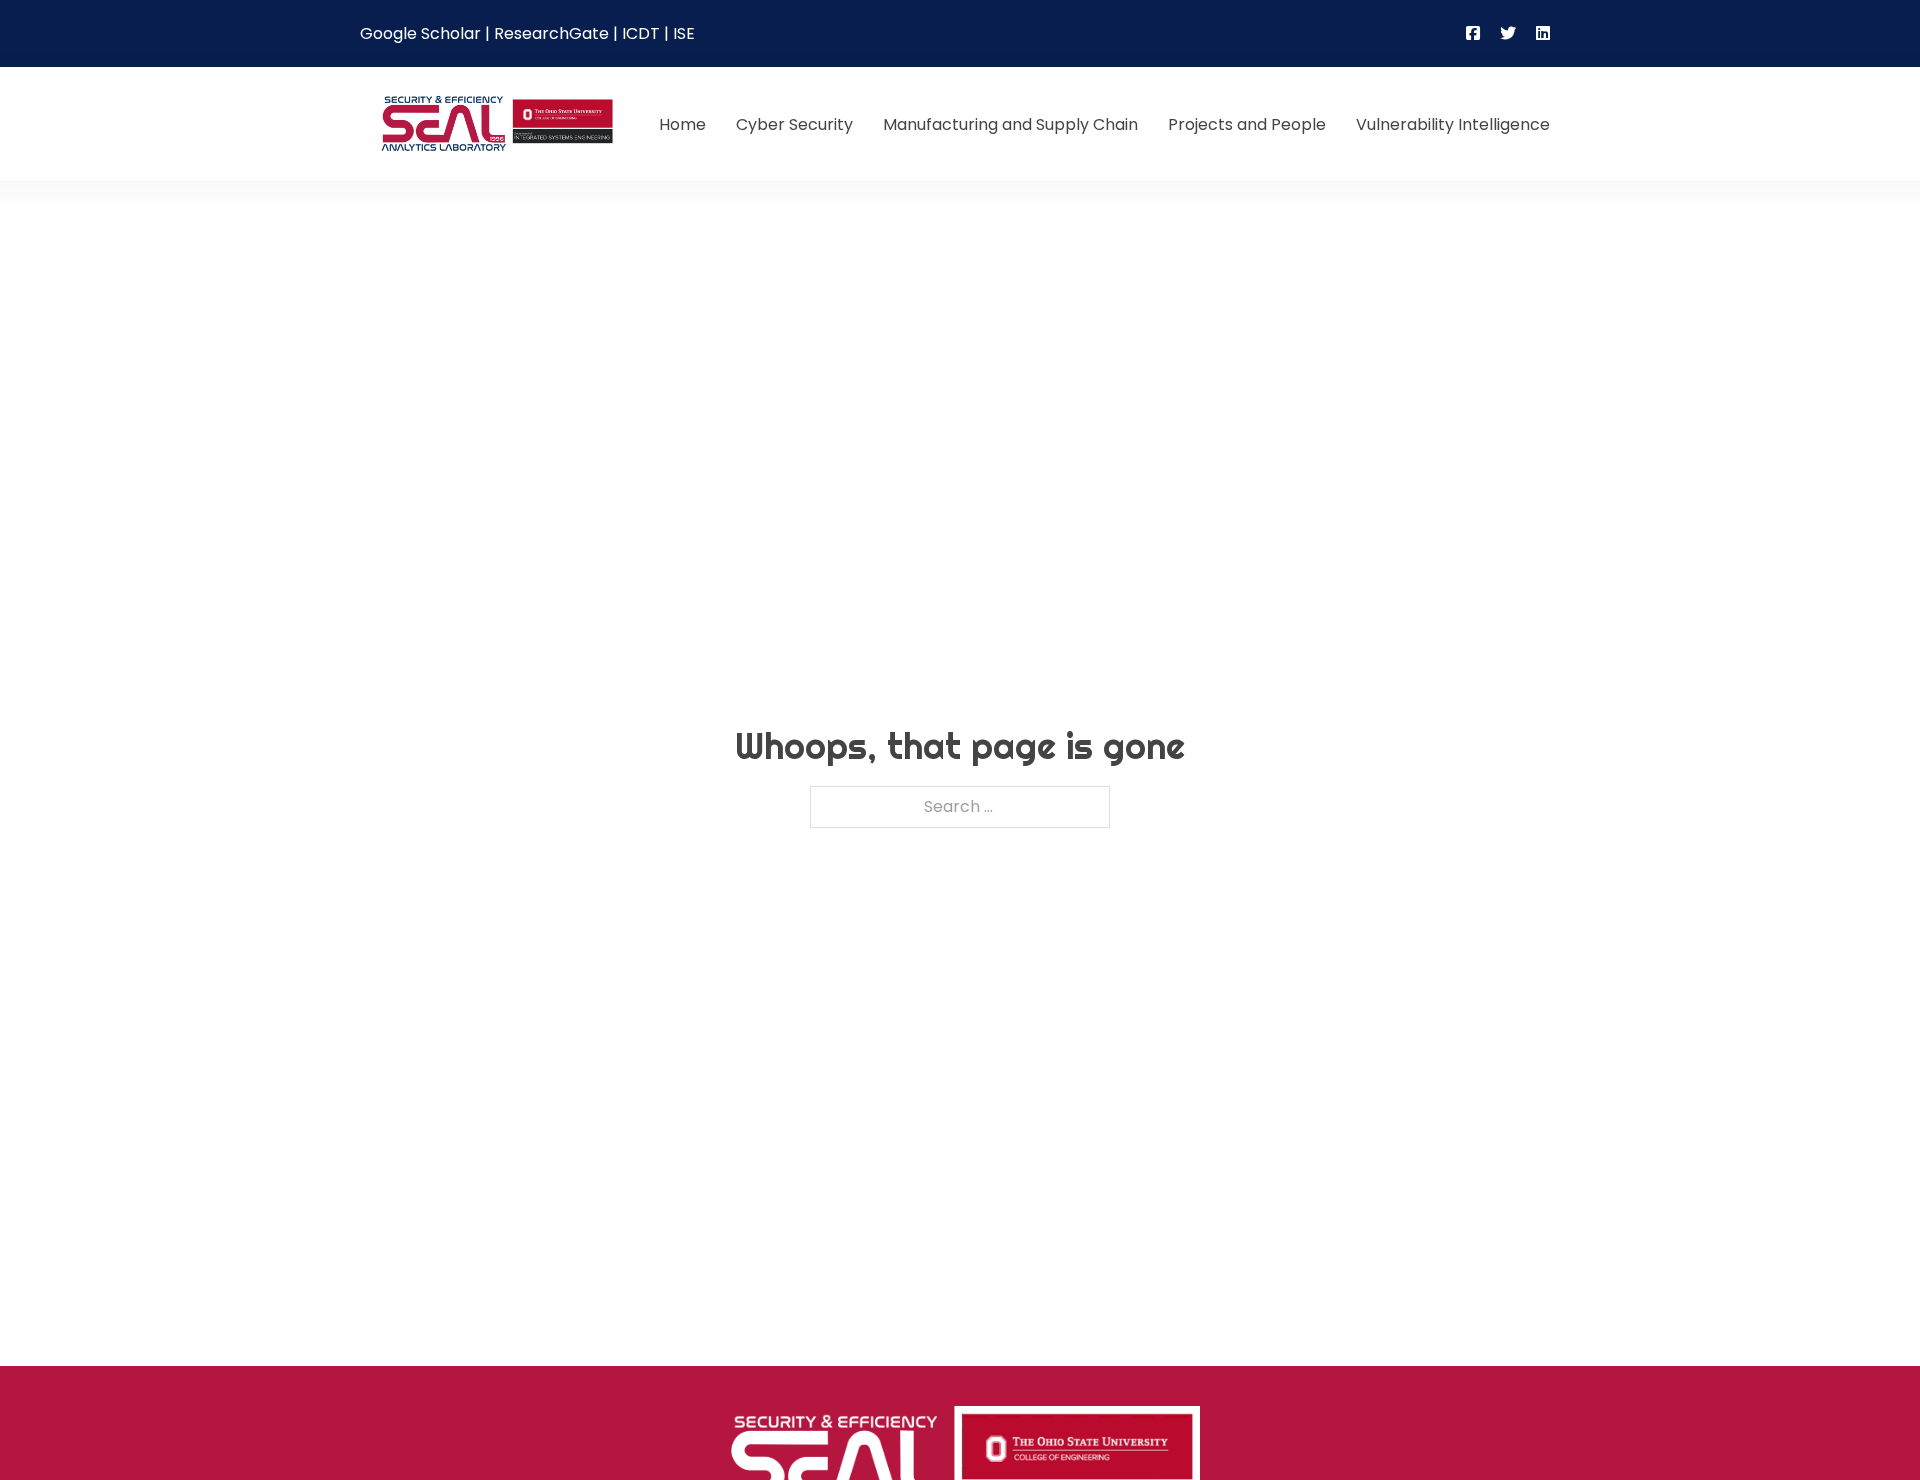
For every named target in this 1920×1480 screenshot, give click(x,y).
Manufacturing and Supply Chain (1010, 124)
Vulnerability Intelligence (1453, 124)
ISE (684, 33)
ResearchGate (551, 33)
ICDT (641, 33)
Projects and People (1247, 124)
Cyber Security (794, 124)
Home (682, 124)
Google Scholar (420, 33)
